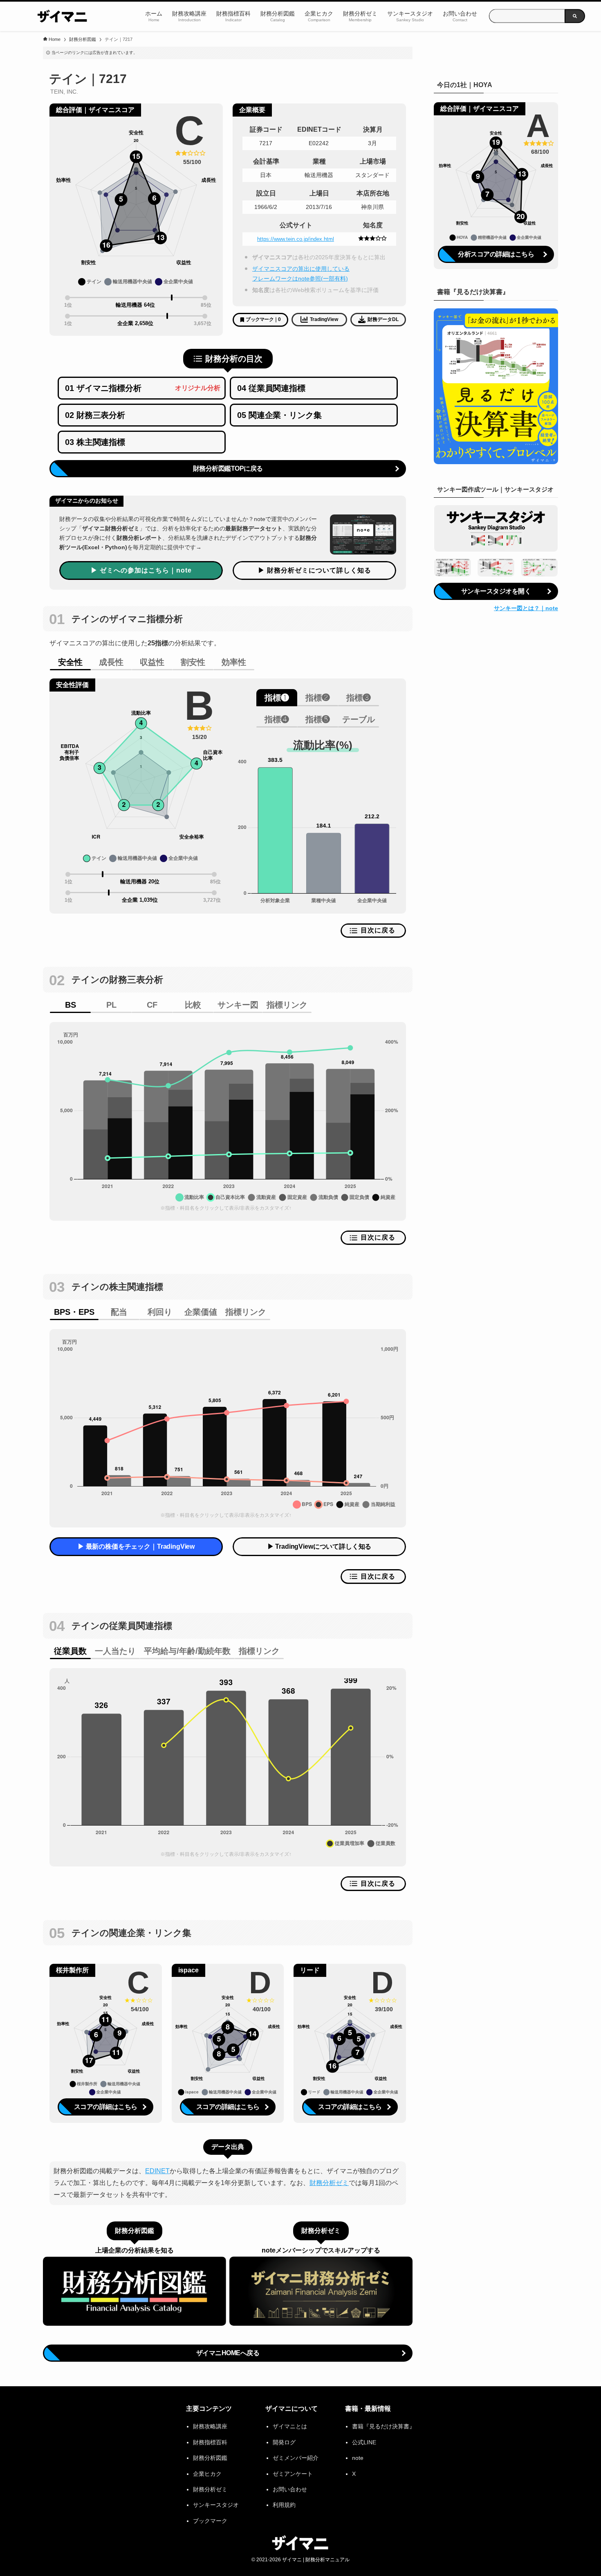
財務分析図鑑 (210, 2458)
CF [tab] (152, 1005)
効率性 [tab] (234, 662)
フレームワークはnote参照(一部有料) (300, 278)
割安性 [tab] (193, 662)
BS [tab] (71, 1005)
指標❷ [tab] (318, 698)
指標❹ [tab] (277, 719)
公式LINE (364, 2442)
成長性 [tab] (111, 662)
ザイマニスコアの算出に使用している (301, 269)
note (358, 2458)
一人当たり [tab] (115, 1651)
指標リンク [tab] (287, 1005)
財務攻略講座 (210, 2426)
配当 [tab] (119, 1312)
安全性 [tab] (70, 662)
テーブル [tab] (359, 719)
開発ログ (284, 2442)
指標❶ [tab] (277, 698)
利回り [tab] (160, 1312)
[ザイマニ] (63, 16)
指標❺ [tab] (318, 719)
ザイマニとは (290, 2426)
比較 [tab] (193, 1005)
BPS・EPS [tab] (74, 1312)
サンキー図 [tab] (238, 1005)
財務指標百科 (210, 2442)
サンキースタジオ (216, 2505)
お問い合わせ (290, 2489)
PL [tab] (111, 1005)
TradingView (324, 319)
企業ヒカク (207, 2474)
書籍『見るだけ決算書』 (383, 2426)
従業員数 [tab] (70, 1651)
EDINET (157, 2171)
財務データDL (383, 319)
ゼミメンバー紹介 (296, 2458)
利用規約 (284, 2505)
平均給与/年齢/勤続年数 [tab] (187, 1651)
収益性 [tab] (152, 662)
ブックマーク (210, 2521)
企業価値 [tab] (201, 1312)
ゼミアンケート (293, 2474)
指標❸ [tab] (359, 698)
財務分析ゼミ (329, 2183)
